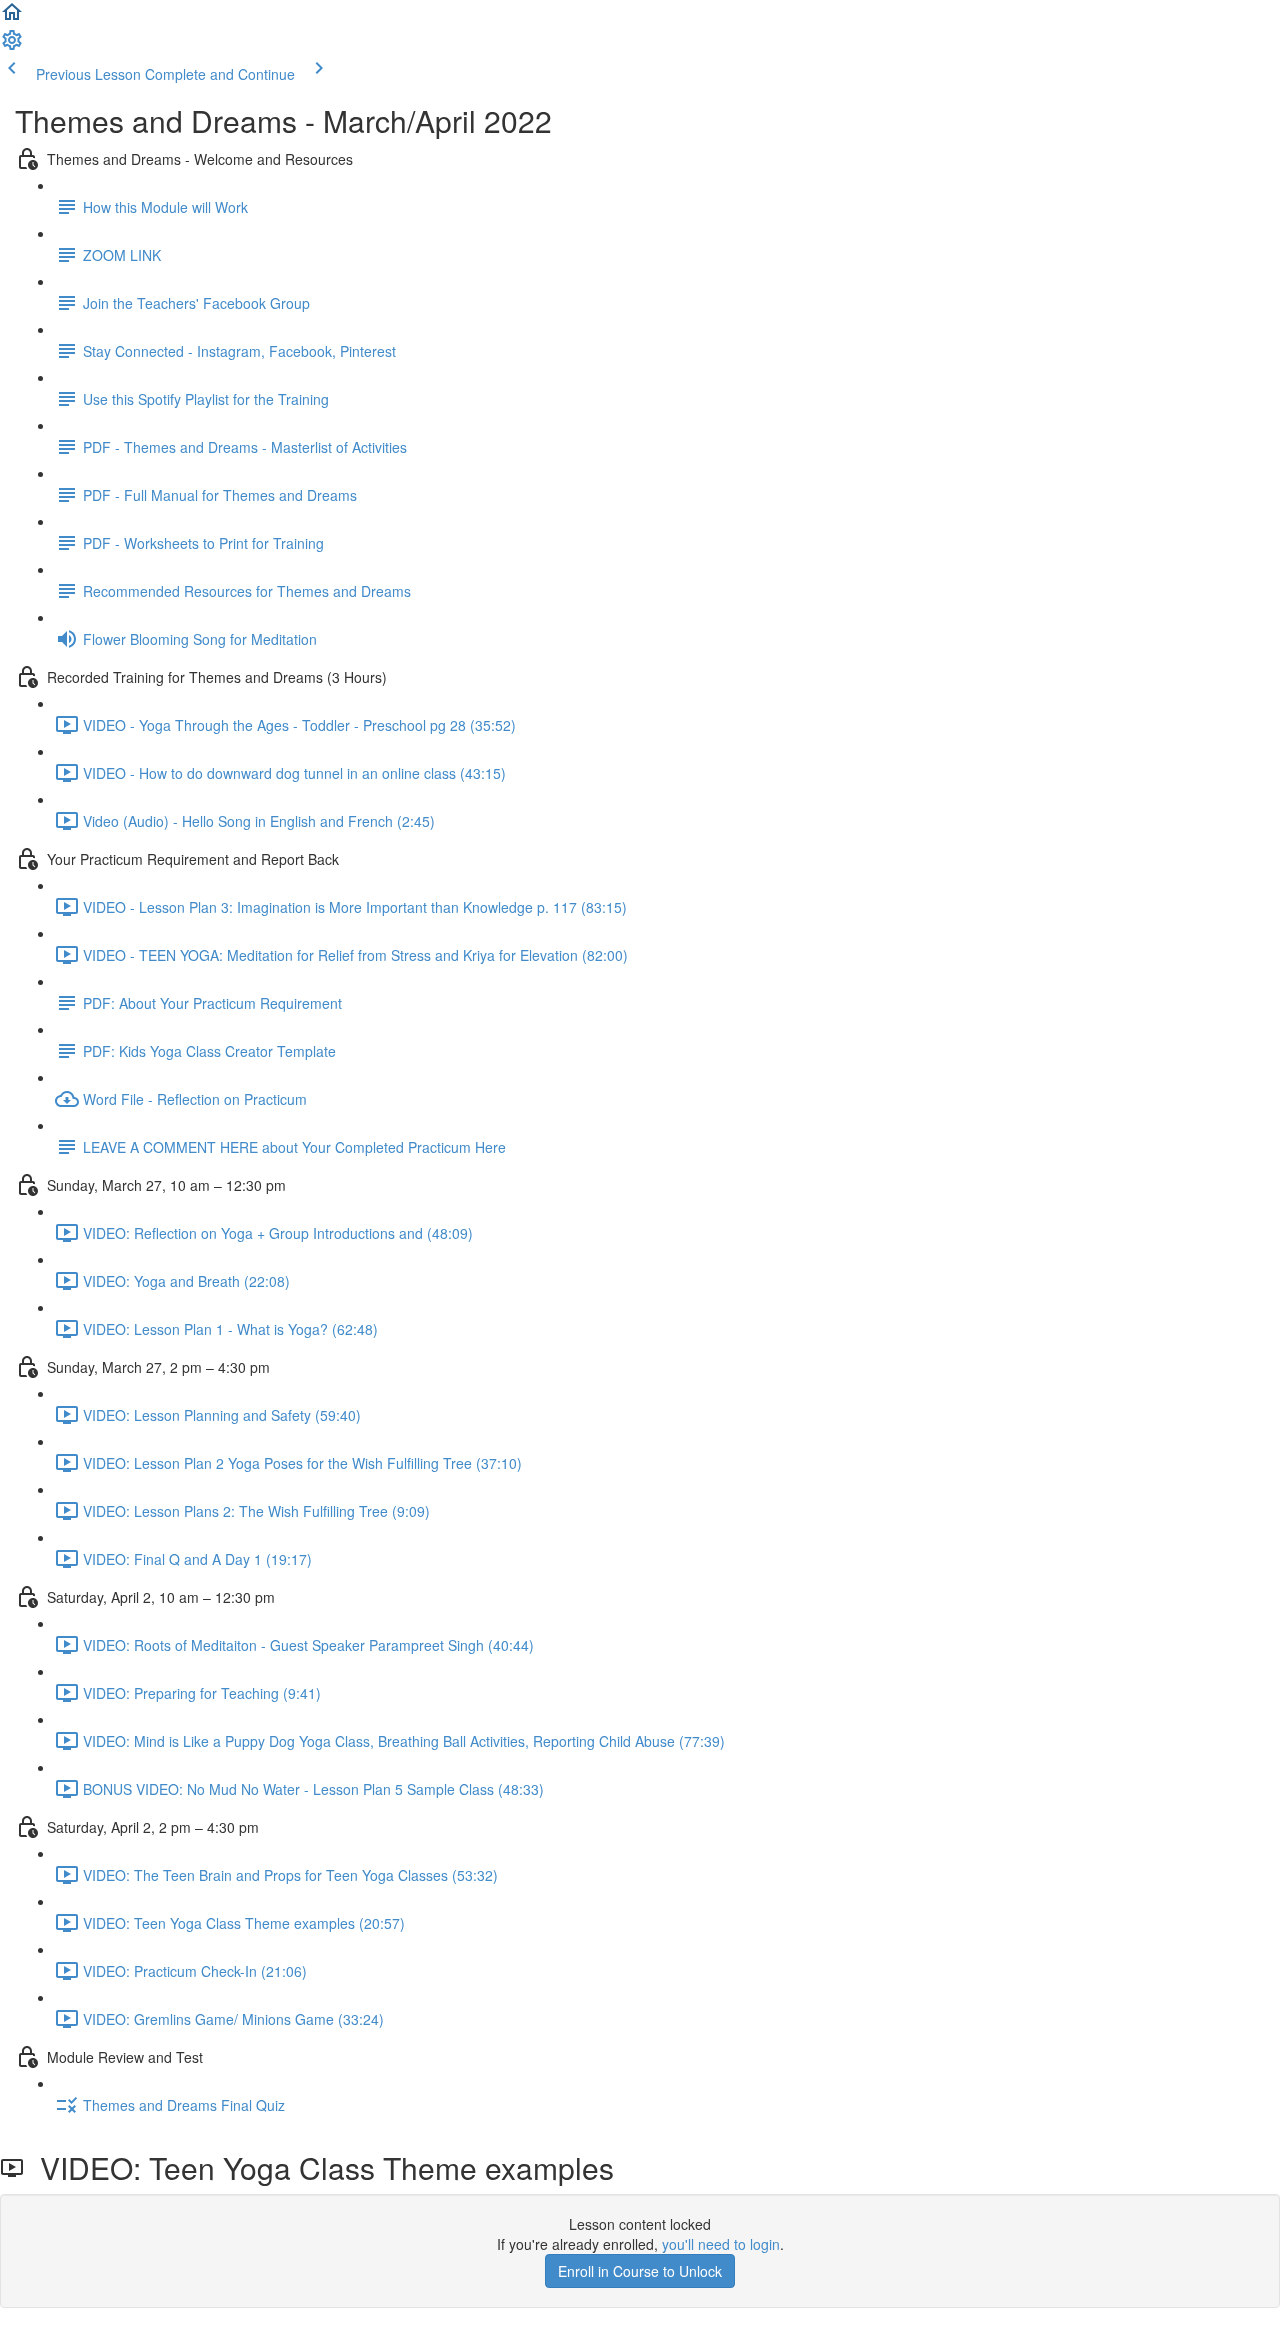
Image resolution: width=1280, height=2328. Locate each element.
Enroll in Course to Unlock (640, 2271)
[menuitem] (12, 46)
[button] (12, 18)
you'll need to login (721, 2244)
